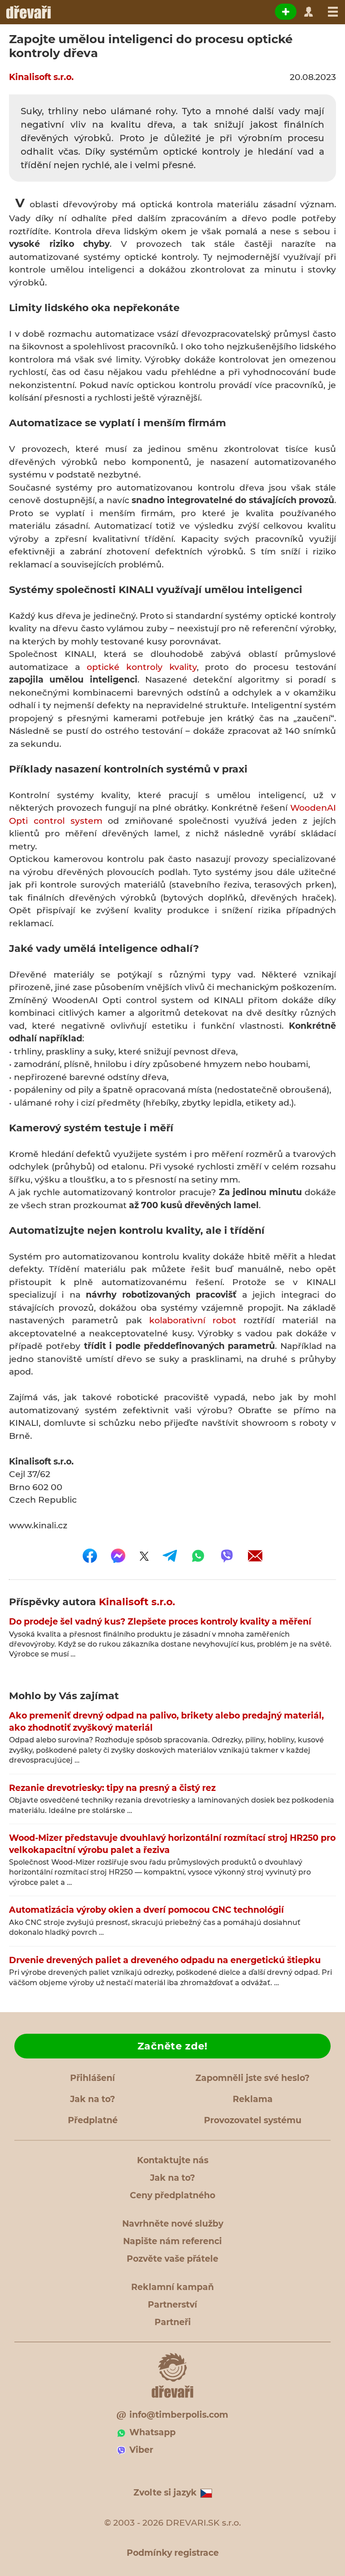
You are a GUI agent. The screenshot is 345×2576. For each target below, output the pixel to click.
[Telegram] (170, 1556)
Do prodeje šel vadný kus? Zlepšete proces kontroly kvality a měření (160, 1622)
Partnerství (172, 2305)
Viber (141, 2450)
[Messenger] (118, 1556)
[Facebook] (90, 1556)
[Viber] (227, 1556)
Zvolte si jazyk (165, 2493)
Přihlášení (93, 2078)
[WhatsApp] (198, 1556)
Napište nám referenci (172, 2241)
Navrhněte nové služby (173, 2224)
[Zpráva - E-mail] (255, 1556)
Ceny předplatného (172, 2195)
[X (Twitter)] (144, 1556)
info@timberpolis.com (179, 2415)
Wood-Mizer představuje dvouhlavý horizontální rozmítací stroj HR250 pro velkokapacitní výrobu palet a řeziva (172, 1844)
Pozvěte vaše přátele (172, 2259)
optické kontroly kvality (142, 667)
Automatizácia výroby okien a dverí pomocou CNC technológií (146, 1910)
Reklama (253, 2099)
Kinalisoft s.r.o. (41, 77)
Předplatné (93, 2120)
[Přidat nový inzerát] (286, 12)
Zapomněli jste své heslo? (252, 2078)
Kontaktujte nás (173, 2160)
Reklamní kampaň (172, 2287)
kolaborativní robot (193, 1320)
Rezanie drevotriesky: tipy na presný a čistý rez (112, 1788)
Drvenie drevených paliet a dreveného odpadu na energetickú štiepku (165, 1960)
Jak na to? (93, 2099)
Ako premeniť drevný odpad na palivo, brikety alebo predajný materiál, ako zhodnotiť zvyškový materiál (166, 1722)
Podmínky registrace (173, 2553)
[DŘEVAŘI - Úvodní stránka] (28, 12)
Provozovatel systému (253, 2120)
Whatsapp (153, 2432)
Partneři (173, 2322)
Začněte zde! (172, 2046)
